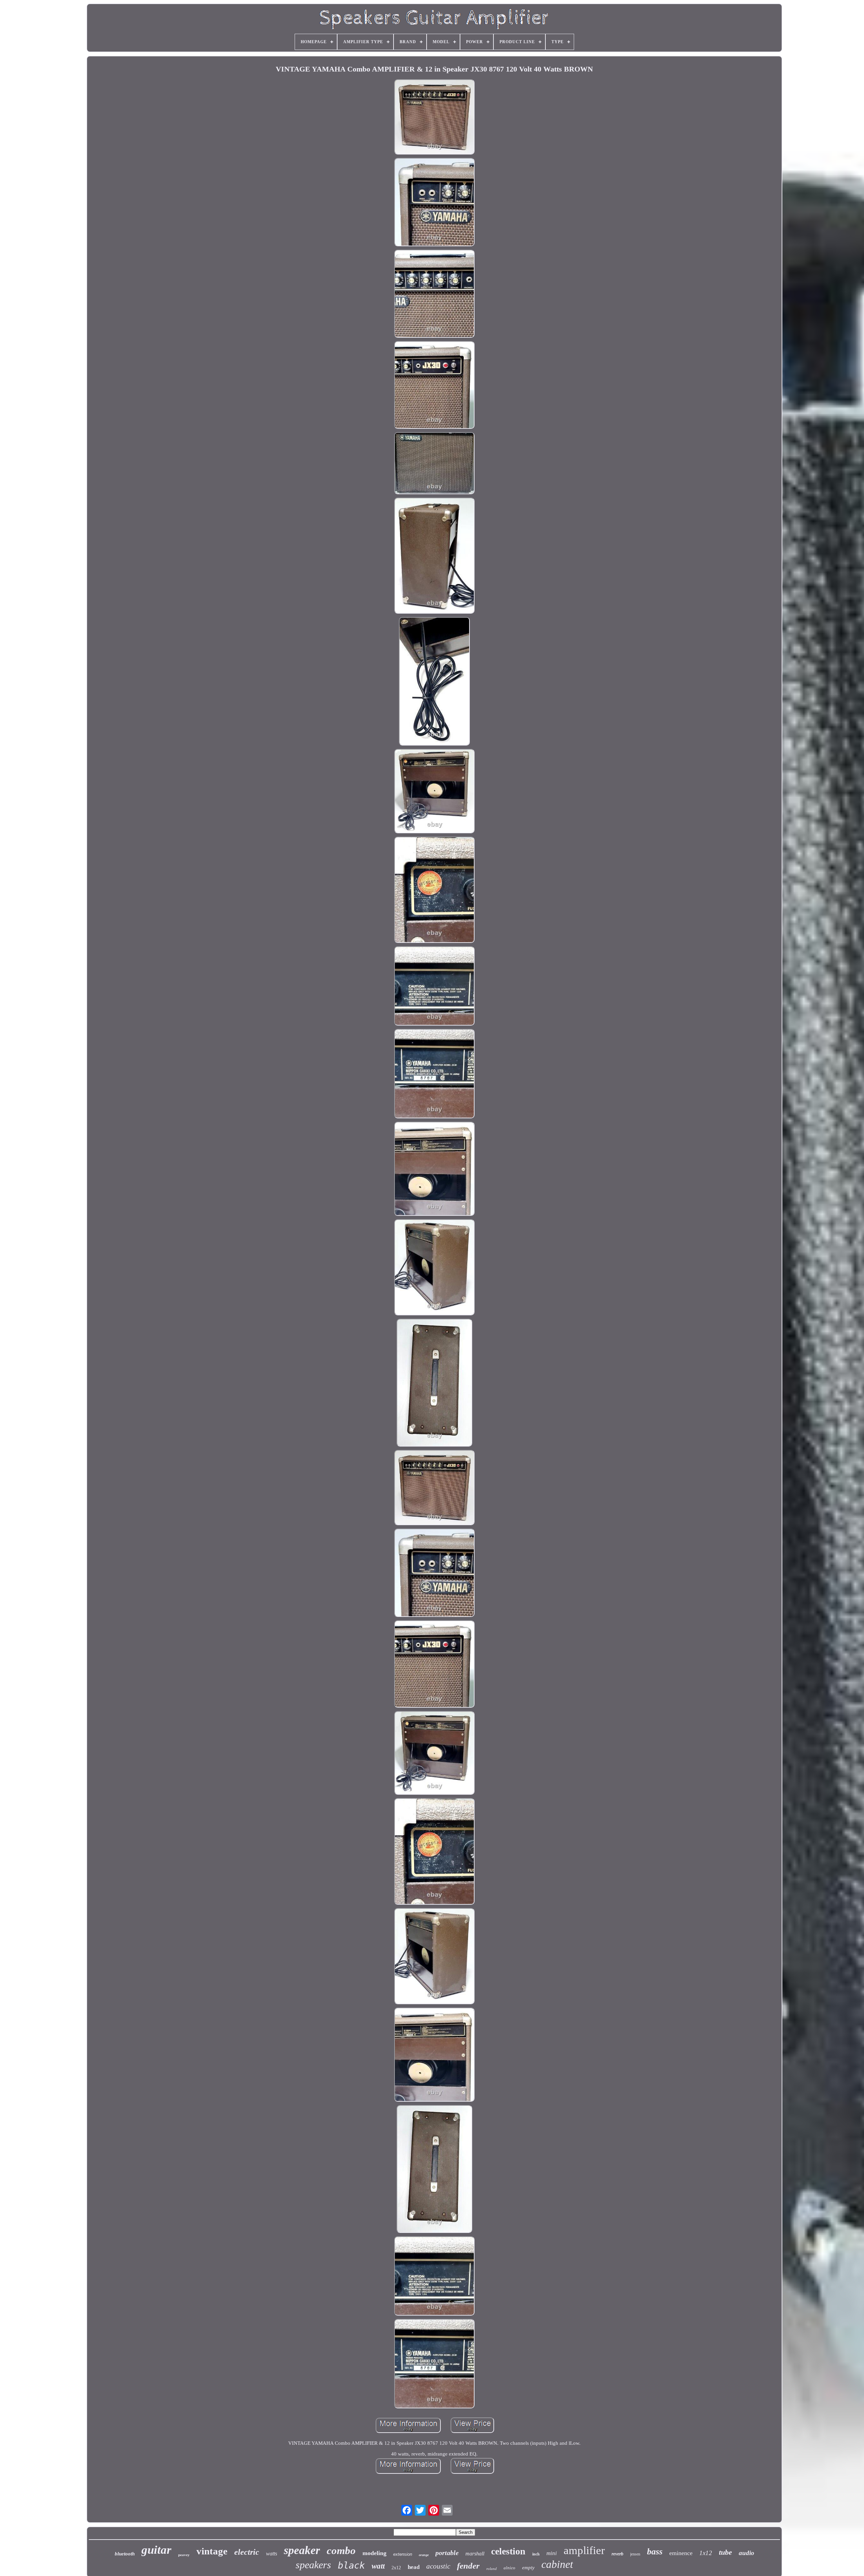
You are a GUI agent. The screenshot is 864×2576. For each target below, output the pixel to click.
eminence (681, 2553)
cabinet (557, 2564)
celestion (508, 2551)
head (414, 2567)
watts (272, 2554)
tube (725, 2552)
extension (403, 2554)
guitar (156, 2550)
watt (378, 2566)
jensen (635, 2554)
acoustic (438, 2566)
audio (747, 2553)
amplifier (584, 2550)
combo (341, 2551)
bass (655, 2552)
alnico (509, 2568)
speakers (313, 2565)
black (351, 2565)
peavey (184, 2555)
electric (247, 2552)
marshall (475, 2554)
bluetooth (125, 2554)
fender (468, 2566)
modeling (374, 2553)
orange (424, 2555)
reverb (617, 2554)
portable (447, 2553)
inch (536, 2554)
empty (528, 2568)
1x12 (706, 2553)
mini (552, 2553)
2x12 (396, 2568)
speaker (302, 2550)
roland (492, 2569)
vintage (212, 2551)
